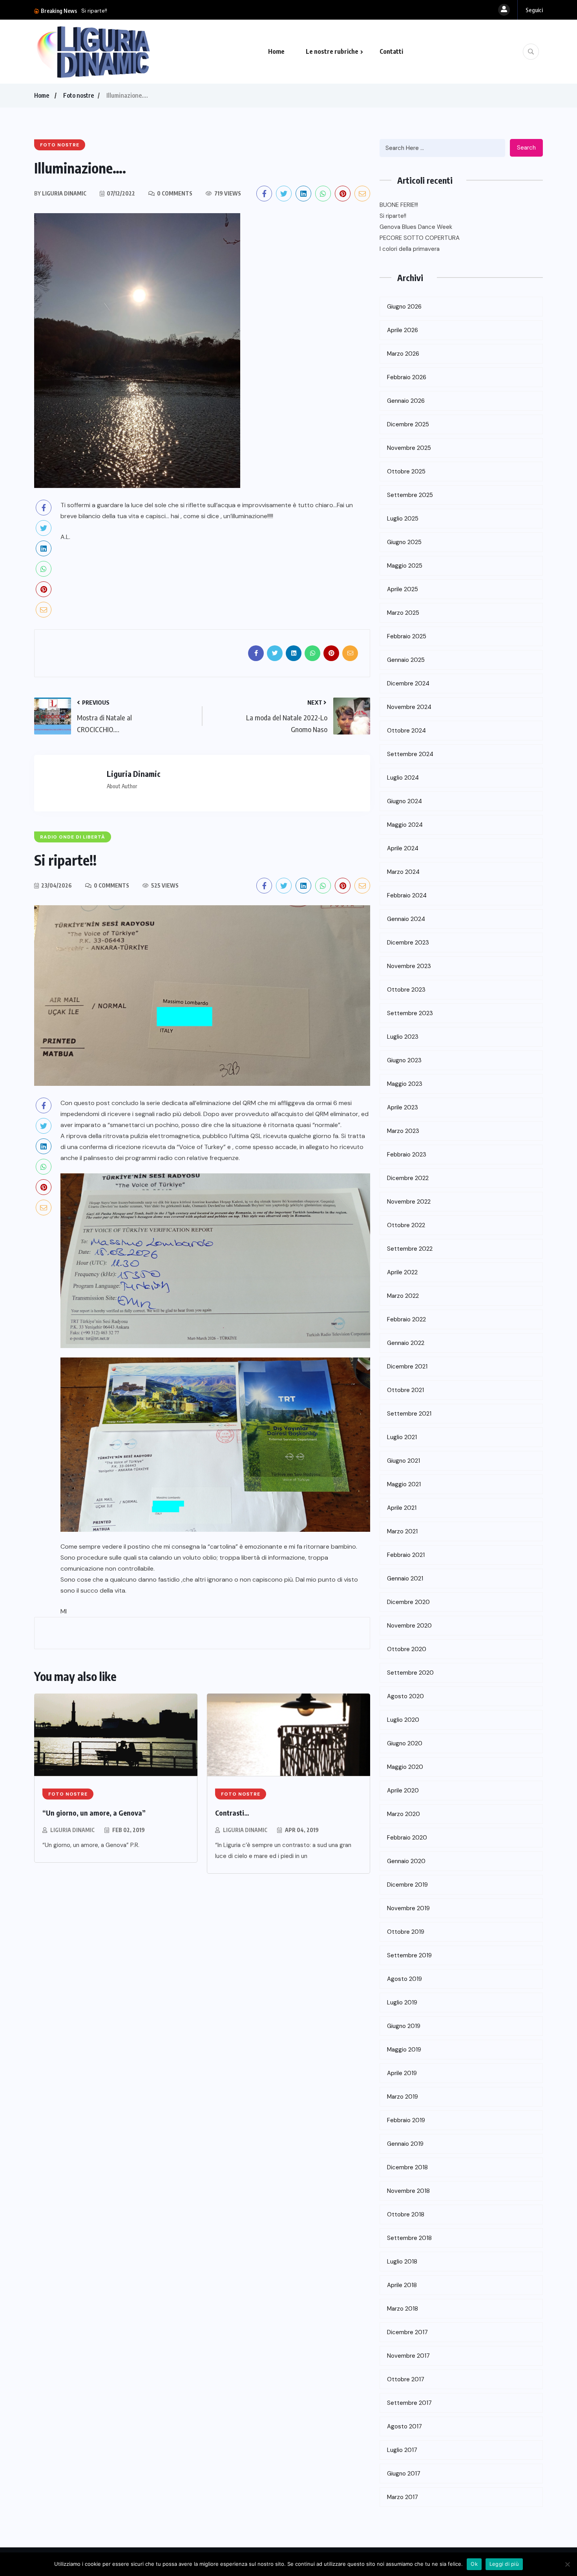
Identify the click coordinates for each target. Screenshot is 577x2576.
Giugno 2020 (405, 1743)
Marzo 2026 (403, 354)
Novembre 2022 (409, 1202)
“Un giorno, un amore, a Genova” (94, 1813)
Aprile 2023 (403, 1107)
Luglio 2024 (403, 778)
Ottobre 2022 (406, 1225)
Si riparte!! (393, 216)
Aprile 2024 (403, 848)
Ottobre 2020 (407, 1649)
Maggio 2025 (405, 566)
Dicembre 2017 (407, 2332)
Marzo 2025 (403, 613)
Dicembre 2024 (408, 683)
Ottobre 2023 (406, 990)
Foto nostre (79, 95)
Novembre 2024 (409, 707)
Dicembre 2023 (408, 943)
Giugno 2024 (404, 801)
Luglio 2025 (403, 519)
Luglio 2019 (402, 2002)
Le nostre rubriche (332, 51)
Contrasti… (232, 1813)
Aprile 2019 (402, 2073)
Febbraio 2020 (407, 1838)
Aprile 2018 (402, 2285)
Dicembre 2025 (408, 424)
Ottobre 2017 (406, 2379)
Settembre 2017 (409, 2403)
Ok (474, 2564)
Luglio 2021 (402, 1437)
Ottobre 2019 (406, 1932)
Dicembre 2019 (407, 1885)
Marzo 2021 (402, 1531)
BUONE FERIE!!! (399, 205)
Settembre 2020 (410, 1673)
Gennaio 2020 (406, 1861)
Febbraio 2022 (406, 1319)
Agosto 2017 (404, 2426)
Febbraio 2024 (407, 895)
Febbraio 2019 (406, 2120)
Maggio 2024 (405, 825)
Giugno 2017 (404, 2474)
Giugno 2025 (404, 542)
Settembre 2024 (410, 754)
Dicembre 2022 (408, 1178)
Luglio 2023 (403, 1037)
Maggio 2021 (404, 1484)
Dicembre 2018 (407, 2167)
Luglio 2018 (402, 2262)
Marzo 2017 (403, 2497)
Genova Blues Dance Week (116, 11)
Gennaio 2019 (405, 2144)
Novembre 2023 (409, 966)
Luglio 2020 (403, 1720)
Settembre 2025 (410, 495)
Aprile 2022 (402, 1272)
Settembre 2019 (409, 1955)
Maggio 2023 (405, 1084)
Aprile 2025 (403, 589)
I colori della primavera (410, 249)
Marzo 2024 (403, 872)
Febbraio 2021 (406, 1555)
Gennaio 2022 (406, 1343)
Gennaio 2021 (405, 1578)
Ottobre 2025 (406, 471)
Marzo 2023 (403, 1131)
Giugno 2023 (404, 1060)
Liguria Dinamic (72, 1830)
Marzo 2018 (403, 2309)
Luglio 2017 (402, 2450)
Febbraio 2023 (407, 1155)
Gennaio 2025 (406, 660)
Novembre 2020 (409, 1626)
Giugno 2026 (404, 307)
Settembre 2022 (410, 1249)
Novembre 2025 (409, 448)
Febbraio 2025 (407, 636)
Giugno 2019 (404, 2026)
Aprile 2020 (403, 1790)
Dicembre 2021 (407, 1367)
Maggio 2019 (404, 2050)
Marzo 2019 (403, 2097)
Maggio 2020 (405, 1767)
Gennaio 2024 (406, 919)
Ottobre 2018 (406, 2214)
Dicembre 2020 (408, 1602)
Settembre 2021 (409, 1414)
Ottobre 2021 (405, 1390)
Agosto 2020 (405, 1696)
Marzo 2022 (403, 1296)
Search (526, 148)
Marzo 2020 (404, 1814)
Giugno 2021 (404, 1461)
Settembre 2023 (410, 1013)
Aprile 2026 (403, 330)
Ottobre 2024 (406, 731)
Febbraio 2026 (407, 377)
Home (276, 51)
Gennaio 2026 (406, 401)
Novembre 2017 (408, 2356)
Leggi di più (504, 2564)
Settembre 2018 (409, 2238)
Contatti (391, 51)
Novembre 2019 (408, 1908)
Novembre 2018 (408, 2191)
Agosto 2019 (404, 1979)
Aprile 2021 (402, 1508)
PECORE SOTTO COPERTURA (420, 238)
